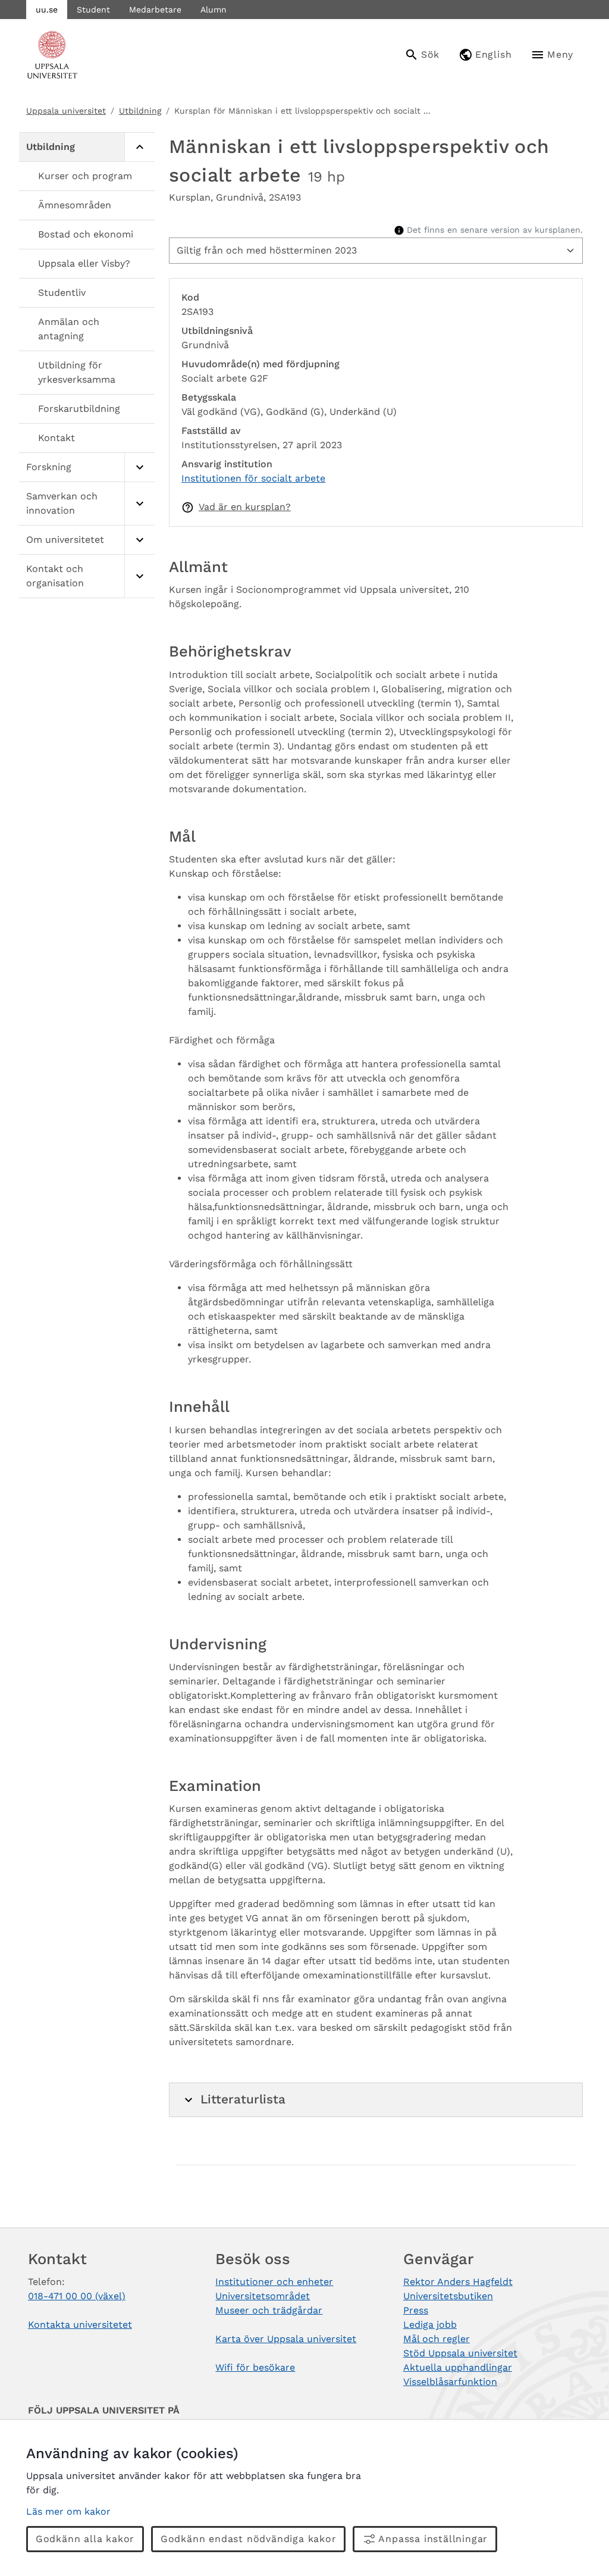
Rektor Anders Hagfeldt (458, 2282)
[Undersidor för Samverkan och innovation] (139, 504)
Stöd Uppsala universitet (460, 2353)
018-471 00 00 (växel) (77, 2296)
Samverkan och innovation (62, 503)
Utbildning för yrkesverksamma (77, 372)
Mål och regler (437, 2339)
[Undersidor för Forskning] (139, 468)
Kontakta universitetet (80, 2325)
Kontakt (56, 438)
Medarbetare (155, 10)
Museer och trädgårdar (269, 2310)
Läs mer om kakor (68, 2511)
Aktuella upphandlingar (458, 2367)
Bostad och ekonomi (86, 234)
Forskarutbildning (79, 409)
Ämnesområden (75, 205)
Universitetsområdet (263, 2296)
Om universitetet (65, 540)
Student (93, 10)
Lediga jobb (430, 2325)
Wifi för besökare (255, 2367)
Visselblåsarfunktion (450, 2382)
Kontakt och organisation (55, 576)
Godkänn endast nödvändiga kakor (249, 2539)
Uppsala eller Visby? (84, 263)
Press (416, 2310)
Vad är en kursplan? (245, 507)
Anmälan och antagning (69, 329)
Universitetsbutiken (448, 2296)
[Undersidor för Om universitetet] (139, 540)
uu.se (47, 10)
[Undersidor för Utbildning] (139, 147)
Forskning (49, 467)
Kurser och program (85, 176)
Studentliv (62, 293)
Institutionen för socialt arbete (253, 478)
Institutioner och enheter (274, 2282)
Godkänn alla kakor (85, 2539)
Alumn (214, 10)
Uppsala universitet (66, 111)
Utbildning (140, 111)
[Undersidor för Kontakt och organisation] (139, 576)
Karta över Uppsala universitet (286, 2339)
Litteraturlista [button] (243, 2099)
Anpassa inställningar (433, 2539)
